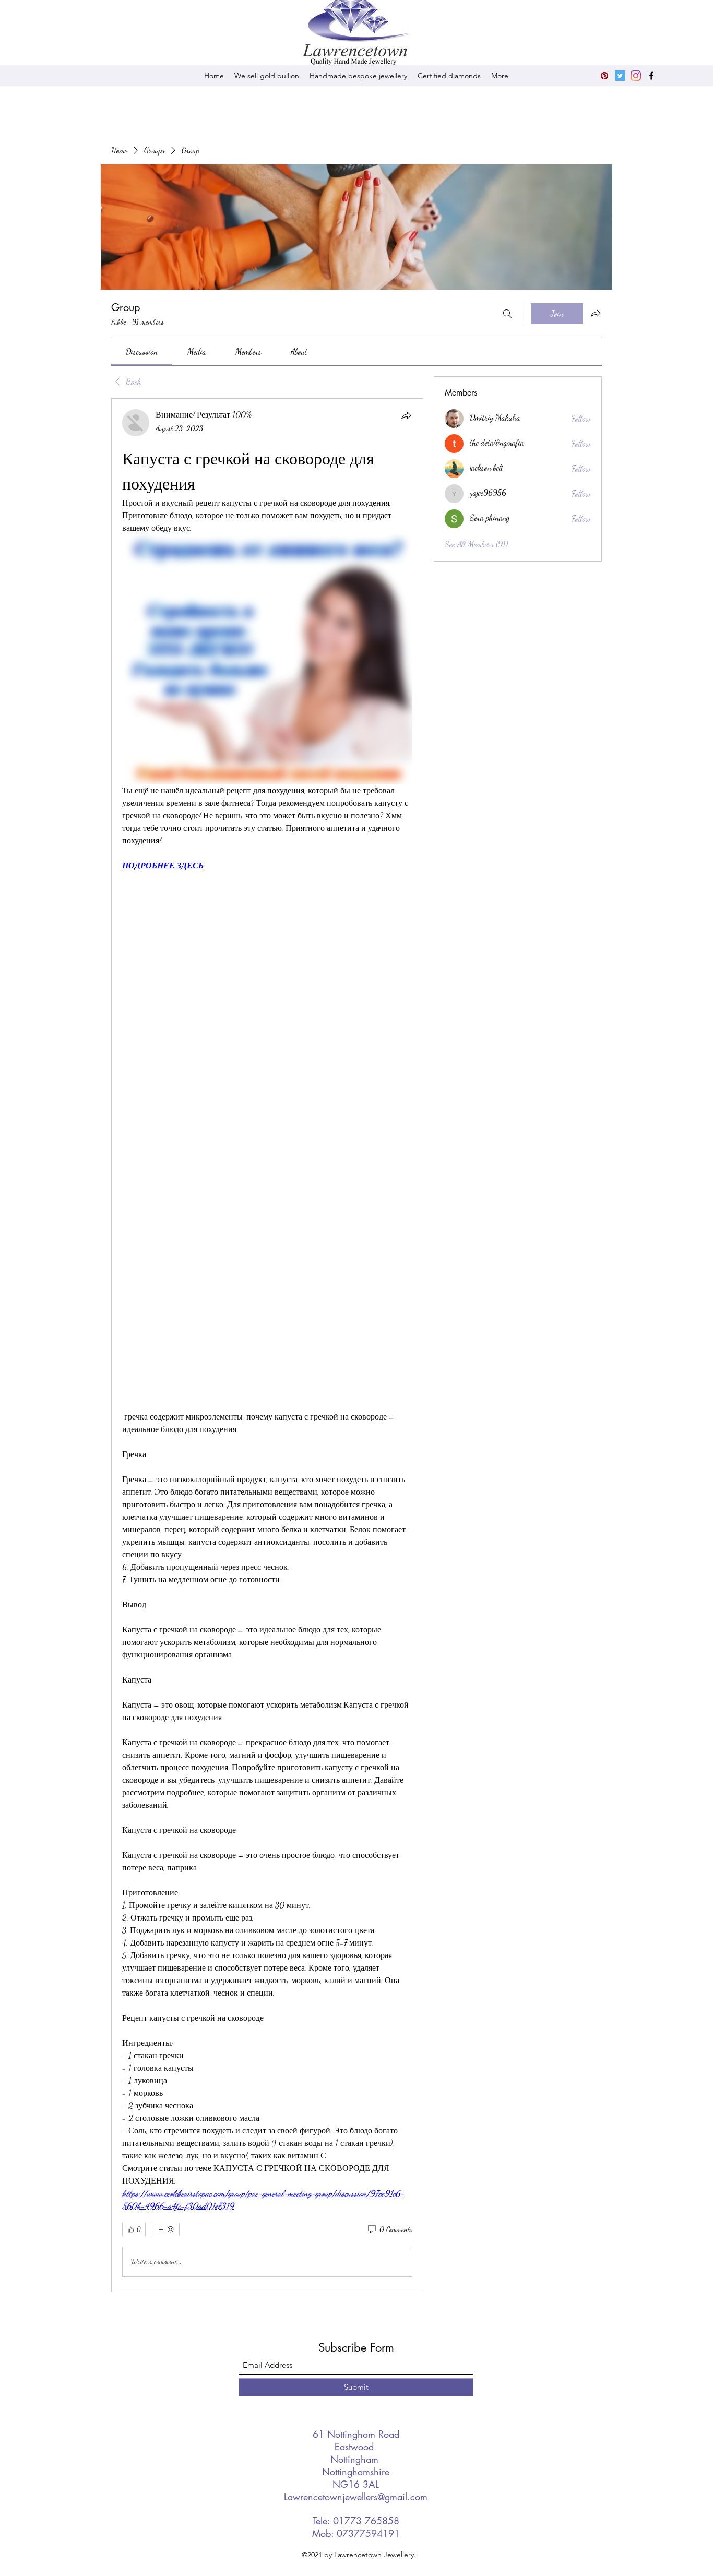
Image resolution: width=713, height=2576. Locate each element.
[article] (267, 1345)
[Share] (406, 415)
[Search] (507, 314)
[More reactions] (166, 2229)
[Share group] (596, 313)
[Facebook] (651, 76)
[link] (142, 351)
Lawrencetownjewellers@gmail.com (356, 2497)
